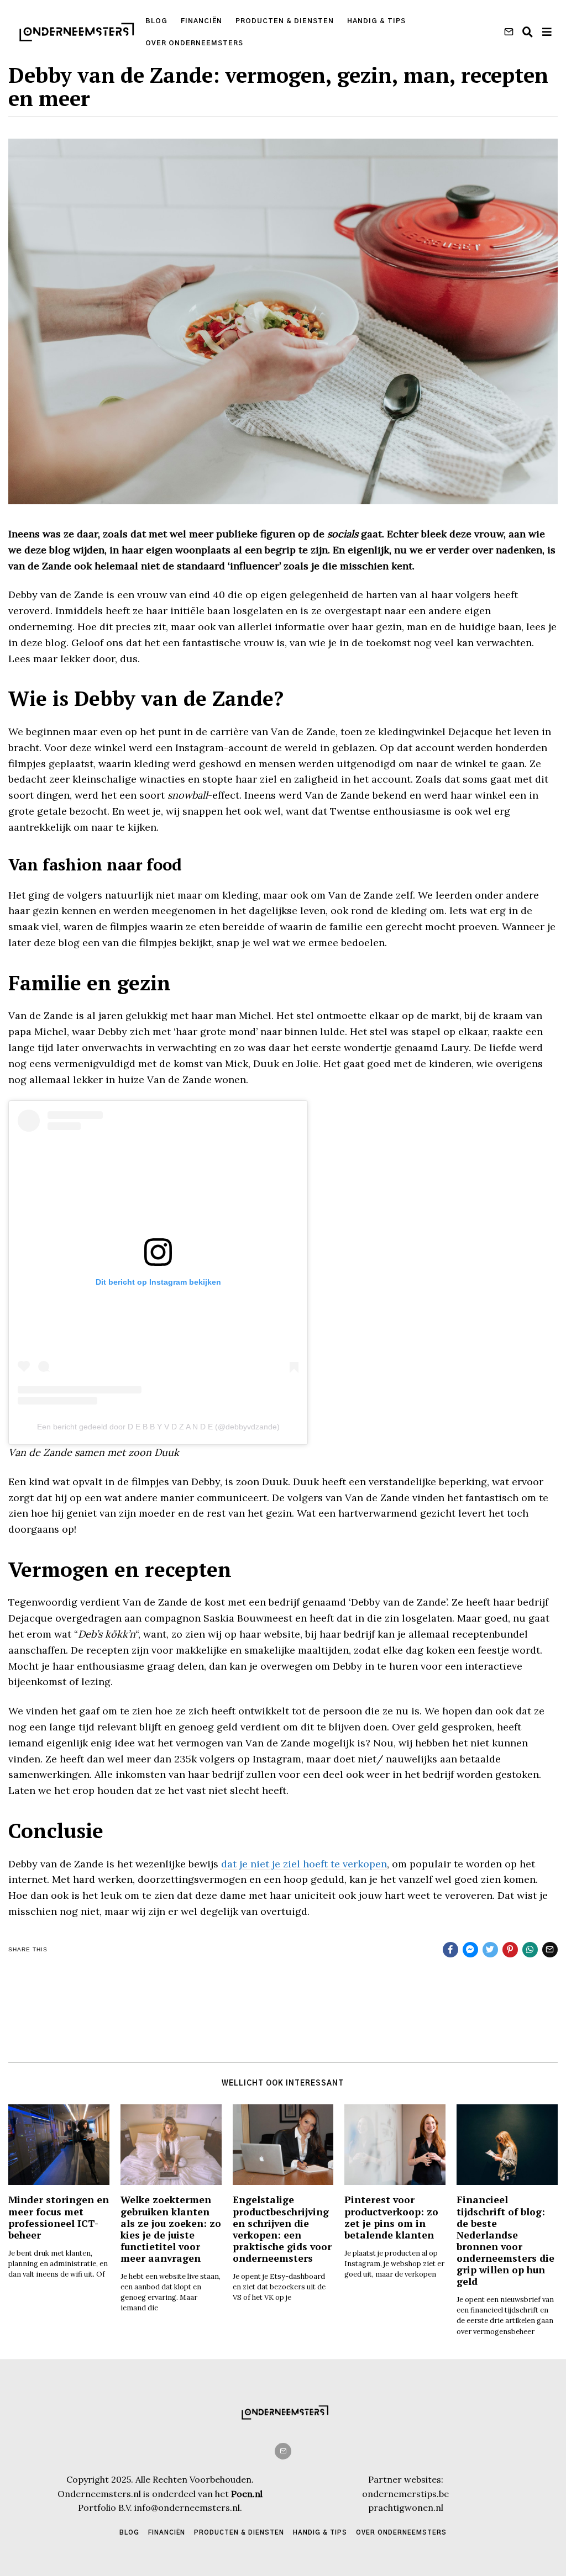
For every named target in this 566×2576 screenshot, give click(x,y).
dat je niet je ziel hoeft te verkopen (304, 1864)
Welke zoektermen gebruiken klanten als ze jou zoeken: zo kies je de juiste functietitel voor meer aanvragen (171, 2229)
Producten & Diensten (285, 21)
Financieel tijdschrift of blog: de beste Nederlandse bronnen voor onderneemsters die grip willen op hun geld (505, 2240)
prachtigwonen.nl (406, 2508)
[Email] (509, 32)
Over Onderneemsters (194, 43)
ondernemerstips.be (405, 2494)
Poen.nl (247, 2494)
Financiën (201, 21)
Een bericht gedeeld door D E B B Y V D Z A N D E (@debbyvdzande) (158, 1427)
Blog (156, 21)
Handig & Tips (376, 21)
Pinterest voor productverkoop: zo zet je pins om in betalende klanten (391, 2217)
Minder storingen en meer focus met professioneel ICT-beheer (59, 2217)
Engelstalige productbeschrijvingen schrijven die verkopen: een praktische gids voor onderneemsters (282, 2229)
